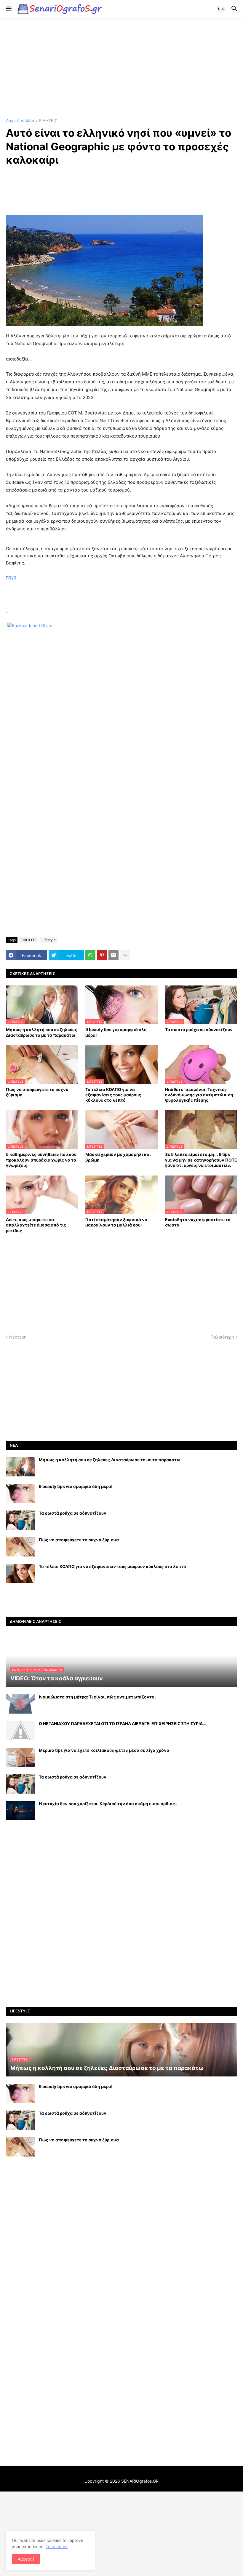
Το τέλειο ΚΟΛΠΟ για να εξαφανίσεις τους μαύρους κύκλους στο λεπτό (113, 1095)
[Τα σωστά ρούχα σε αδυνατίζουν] (20, 1520)
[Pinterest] (102, 955)
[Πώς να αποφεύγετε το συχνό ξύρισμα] (20, 1547)
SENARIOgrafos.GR (140, 2481)
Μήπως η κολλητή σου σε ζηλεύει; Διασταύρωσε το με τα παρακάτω (42, 1032)
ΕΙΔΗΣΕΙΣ (48, 121)
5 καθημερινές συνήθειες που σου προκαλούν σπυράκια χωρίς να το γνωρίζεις (41, 1160)
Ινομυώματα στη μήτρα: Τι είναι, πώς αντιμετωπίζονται (97, 1697)
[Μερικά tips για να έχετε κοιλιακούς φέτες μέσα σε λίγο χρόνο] (20, 1757)
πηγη (11, 577)
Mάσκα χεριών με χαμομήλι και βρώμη (118, 1157)
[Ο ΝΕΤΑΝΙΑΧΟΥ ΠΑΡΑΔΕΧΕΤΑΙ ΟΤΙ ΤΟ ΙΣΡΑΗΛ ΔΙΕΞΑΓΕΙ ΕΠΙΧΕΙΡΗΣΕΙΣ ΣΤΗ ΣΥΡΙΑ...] (20, 1731)
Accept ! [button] (26, 2559)
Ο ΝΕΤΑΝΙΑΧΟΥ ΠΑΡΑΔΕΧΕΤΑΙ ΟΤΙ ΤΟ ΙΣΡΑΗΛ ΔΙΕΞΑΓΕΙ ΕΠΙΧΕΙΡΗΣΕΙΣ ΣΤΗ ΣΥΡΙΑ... (123, 1724)
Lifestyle (49, 940)
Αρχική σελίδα (20, 121)
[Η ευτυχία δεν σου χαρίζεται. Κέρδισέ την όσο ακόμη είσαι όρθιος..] (20, 1811)
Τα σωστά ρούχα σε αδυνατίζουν (199, 1029)
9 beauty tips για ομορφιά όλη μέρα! (116, 1032)
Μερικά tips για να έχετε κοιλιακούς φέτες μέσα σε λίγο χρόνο (104, 1750)
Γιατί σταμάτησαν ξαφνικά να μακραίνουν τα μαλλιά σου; (116, 1222)
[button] (8, 9)
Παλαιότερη (222, 1337)
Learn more (57, 2547)
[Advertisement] (121, 68)
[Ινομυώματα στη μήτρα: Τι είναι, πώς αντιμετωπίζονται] (20, 1704)
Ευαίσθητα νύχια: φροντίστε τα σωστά (198, 1222)
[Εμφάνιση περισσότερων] (125, 955)
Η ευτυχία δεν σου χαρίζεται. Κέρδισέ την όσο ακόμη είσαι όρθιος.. (108, 1804)
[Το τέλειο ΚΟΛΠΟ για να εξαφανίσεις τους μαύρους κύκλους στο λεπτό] (20, 1573)
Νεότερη (18, 1337)
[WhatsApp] (90, 955)
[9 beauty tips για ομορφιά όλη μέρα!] (20, 1493)
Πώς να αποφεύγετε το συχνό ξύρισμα (37, 1092)
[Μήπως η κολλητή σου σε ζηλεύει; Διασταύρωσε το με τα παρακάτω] (20, 1467)
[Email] (113, 955)
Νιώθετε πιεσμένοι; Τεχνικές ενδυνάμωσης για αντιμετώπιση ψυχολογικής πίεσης (199, 1095)
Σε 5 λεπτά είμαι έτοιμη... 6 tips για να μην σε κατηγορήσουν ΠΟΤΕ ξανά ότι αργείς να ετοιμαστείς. (201, 1160)
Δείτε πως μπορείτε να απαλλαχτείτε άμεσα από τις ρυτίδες (36, 1225)
